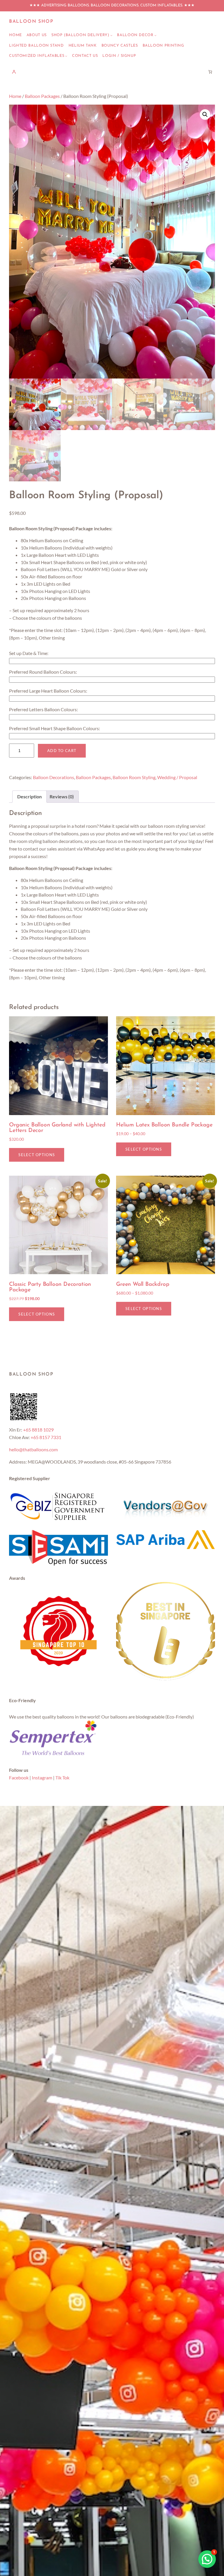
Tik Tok (62, 1778)
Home (15, 96)
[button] (205, 115)
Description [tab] (29, 796)
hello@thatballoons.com (33, 1449)
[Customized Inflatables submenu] (66, 56)
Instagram (42, 1778)
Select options (37, 1155)
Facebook (19, 1778)
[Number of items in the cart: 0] (210, 72)
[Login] (14, 72)
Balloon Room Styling (134, 777)
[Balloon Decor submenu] (155, 35)
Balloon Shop (31, 22)
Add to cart (62, 751)
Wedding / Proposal (177, 777)
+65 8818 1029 (38, 1430)
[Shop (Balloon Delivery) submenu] (111, 35)
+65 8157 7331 (46, 1437)
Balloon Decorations (54, 777)
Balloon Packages (42, 96)
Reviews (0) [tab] (62, 796)
